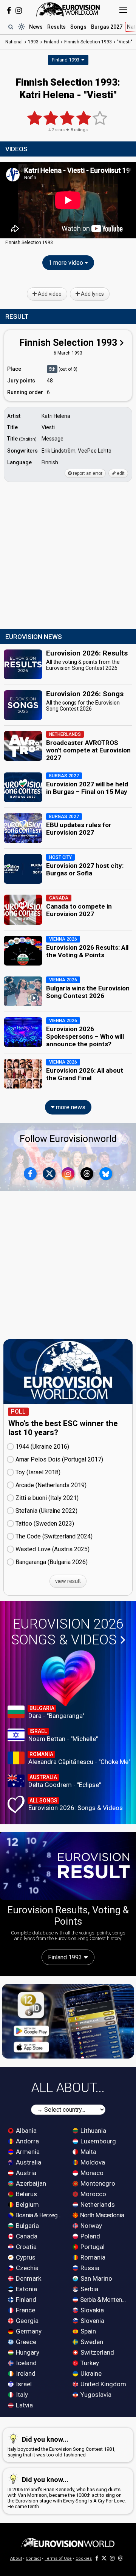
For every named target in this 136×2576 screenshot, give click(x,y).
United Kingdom (103, 2384)
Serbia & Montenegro (104, 2300)
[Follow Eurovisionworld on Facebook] (9, 11)
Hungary (27, 2352)
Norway (90, 2226)
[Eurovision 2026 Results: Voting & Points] (68, 1866)
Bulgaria (27, 2226)
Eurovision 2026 (67, 1632)
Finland (25, 2300)
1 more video (66, 263)
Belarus (26, 2194)
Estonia (26, 2289)
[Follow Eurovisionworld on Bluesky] (106, 1174)
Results (56, 27)
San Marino (96, 2278)
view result (68, 1581)
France (25, 2310)
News (36, 27)
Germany (28, 2331)
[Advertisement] (68, 556)
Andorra (27, 2141)
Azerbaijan (30, 2183)
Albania (25, 2131)
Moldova (92, 2162)
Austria (25, 2173)
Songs (78, 27)
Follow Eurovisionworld (68, 1139)
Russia (89, 2268)
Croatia (25, 2247)
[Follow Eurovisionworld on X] (49, 1174)
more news (70, 1107)
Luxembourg (97, 2141)
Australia (28, 2162)
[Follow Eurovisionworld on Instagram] (19, 11)
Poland (90, 2236)
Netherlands (97, 2204)
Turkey (89, 2363)
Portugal (92, 2247)
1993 (33, 42)
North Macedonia (101, 2215)
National (14, 42)
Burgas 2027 (107, 27)
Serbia (89, 2289)
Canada (26, 2236)
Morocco (93, 2194)
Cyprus (25, 2257)
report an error (87, 473)
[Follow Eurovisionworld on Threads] (87, 1174)
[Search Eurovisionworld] (11, 27)
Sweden (91, 2342)
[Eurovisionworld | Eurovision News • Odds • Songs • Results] (68, 9)
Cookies (84, 2558)
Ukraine (90, 2373)
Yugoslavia (95, 2395)
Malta (88, 2152)
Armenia (27, 2152)
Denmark (28, 2278)
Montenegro (97, 2183)
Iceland (25, 2363)
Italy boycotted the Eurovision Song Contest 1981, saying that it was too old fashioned (62, 2446)
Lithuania (93, 2131)
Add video (49, 294)
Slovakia (91, 2310)
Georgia (26, 2321)
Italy (21, 2395)
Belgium (27, 2204)
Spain (87, 2331)
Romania (92, 2257)
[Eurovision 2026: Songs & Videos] (68, 1678)
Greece (25, 2342)
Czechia (26, 2268)
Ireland (25, 2373)
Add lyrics (92, 294)
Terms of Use (58, 2558)
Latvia (24, 2405)
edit (120, 473)
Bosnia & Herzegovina (40, 2215)
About (16, 2558)
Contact (33, 2558)
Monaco (91, 2173)
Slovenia (92, 2321)
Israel (23, 2384)
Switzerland (97, 2352)
